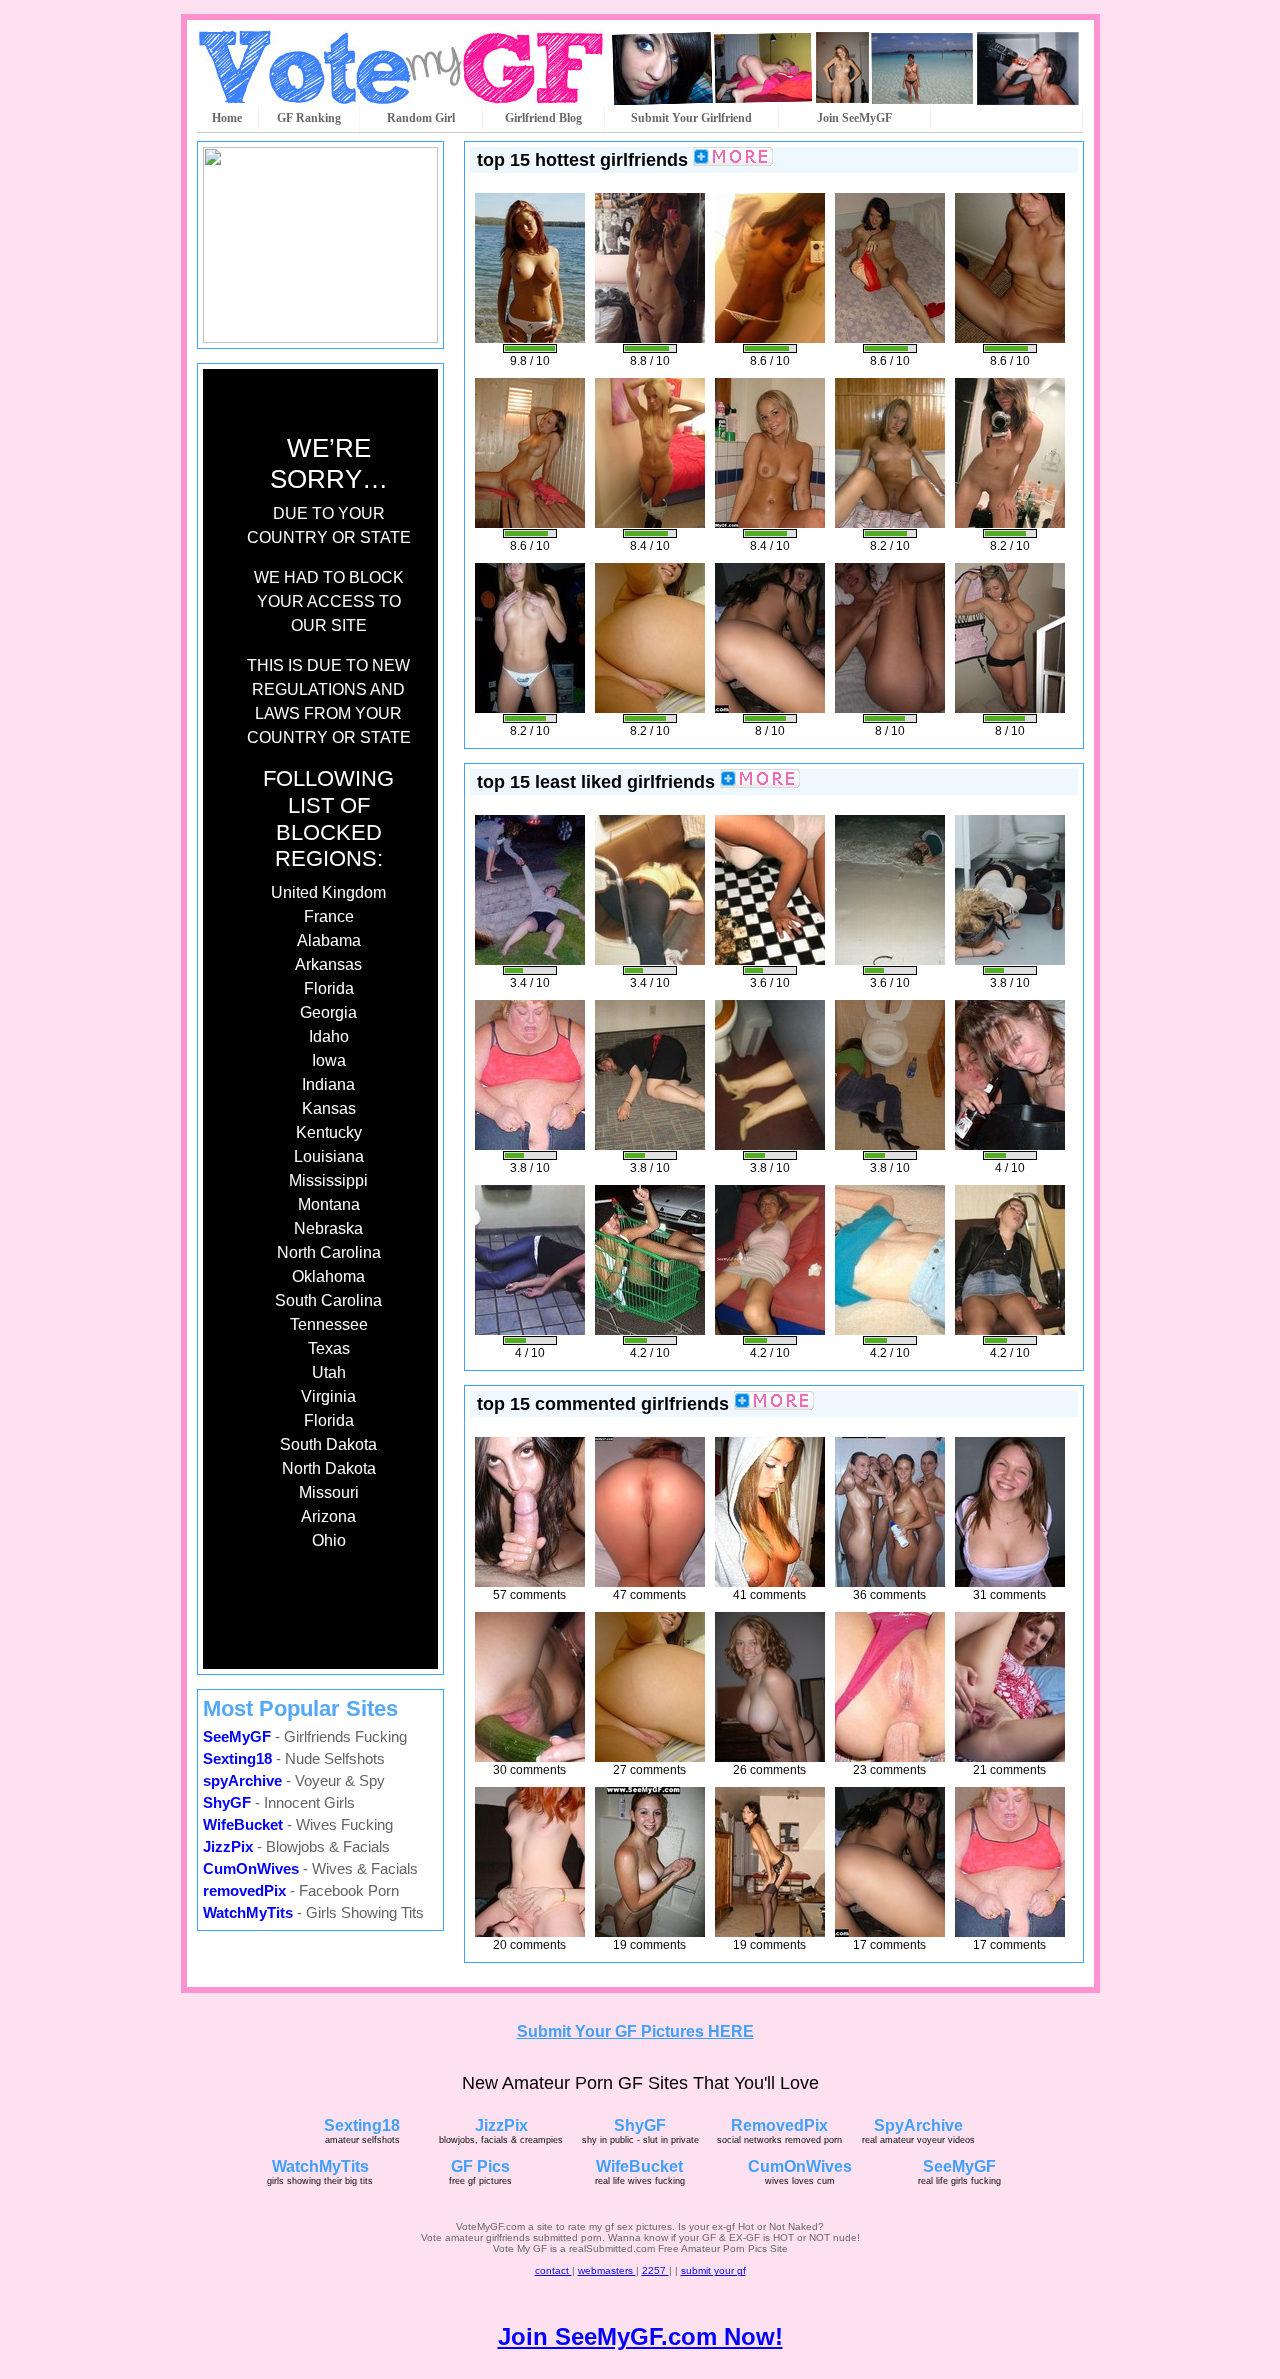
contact (553, 2270)
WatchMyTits (248, 1912)
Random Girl (421, 118)
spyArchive (242, 1780)
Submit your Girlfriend (691, 118)
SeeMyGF (237, 1736)
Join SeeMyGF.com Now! (640, 2336)
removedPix (244, 1890)
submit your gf (713, 2270)
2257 (655, 2270)
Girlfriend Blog (543, 118)
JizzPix (228, 1846)
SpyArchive (918, 2125)
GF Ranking (309, 118)
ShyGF (227, 1802)
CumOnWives (251, 1868)
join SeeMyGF (854, 118)
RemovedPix (779, 2125)
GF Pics (480, 2166)
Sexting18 (237, 1758)
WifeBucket (243, 1824)
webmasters (607, 2270)
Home (227, 118)
